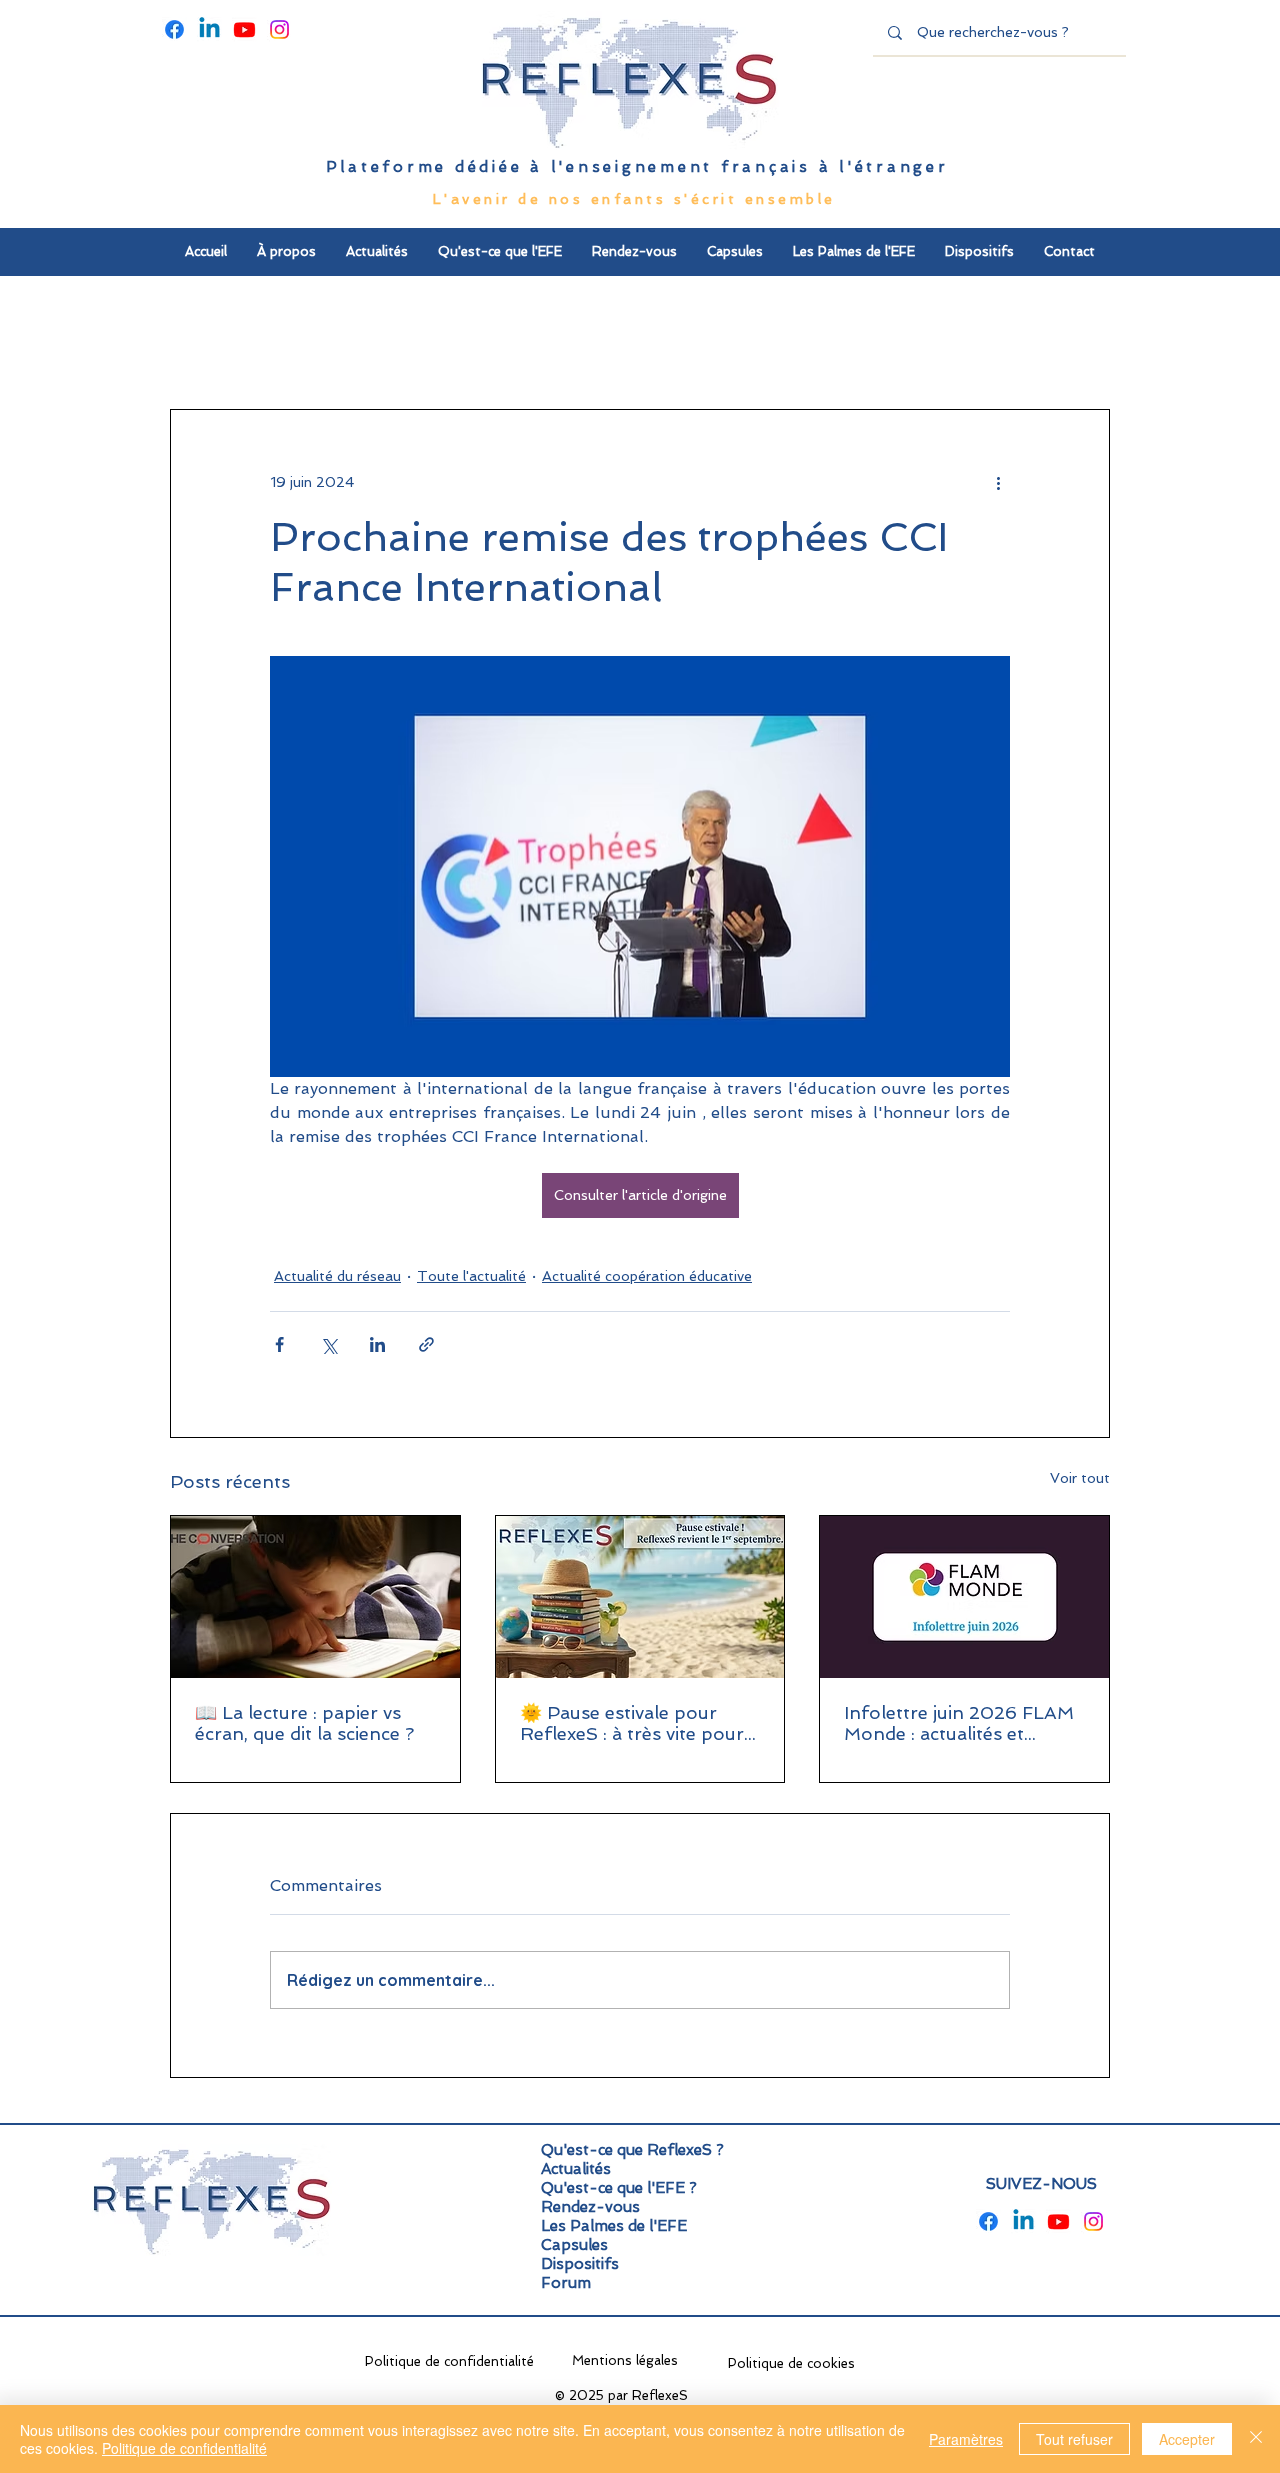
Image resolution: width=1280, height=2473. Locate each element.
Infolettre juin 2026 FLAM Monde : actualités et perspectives (959, 1723)
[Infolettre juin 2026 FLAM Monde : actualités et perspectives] (964, 1597)
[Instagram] (279, 29)
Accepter (1187, 2439)
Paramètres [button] (966, 2439)
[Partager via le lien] (426, 1344)
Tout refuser (1074, 2439)
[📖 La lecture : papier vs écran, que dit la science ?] (315, 1597)
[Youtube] (244, 29)
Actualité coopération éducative (647, 1276)
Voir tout (1080, 1478)
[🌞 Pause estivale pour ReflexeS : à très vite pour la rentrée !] (640, 1597)
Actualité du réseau (337, 1276)
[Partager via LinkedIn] (377, 1344)
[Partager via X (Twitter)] (328, 1344)
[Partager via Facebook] (279, 1344)
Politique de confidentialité (184, 2448)
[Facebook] (174, 29)
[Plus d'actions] (998, 482)
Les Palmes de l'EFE (614, 2226)
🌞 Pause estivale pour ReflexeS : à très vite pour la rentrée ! (632, 1723)
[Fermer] (1256, 2439)
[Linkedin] (209, 29)
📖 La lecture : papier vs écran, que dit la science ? (304, 1723)
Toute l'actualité (471, 1276)
